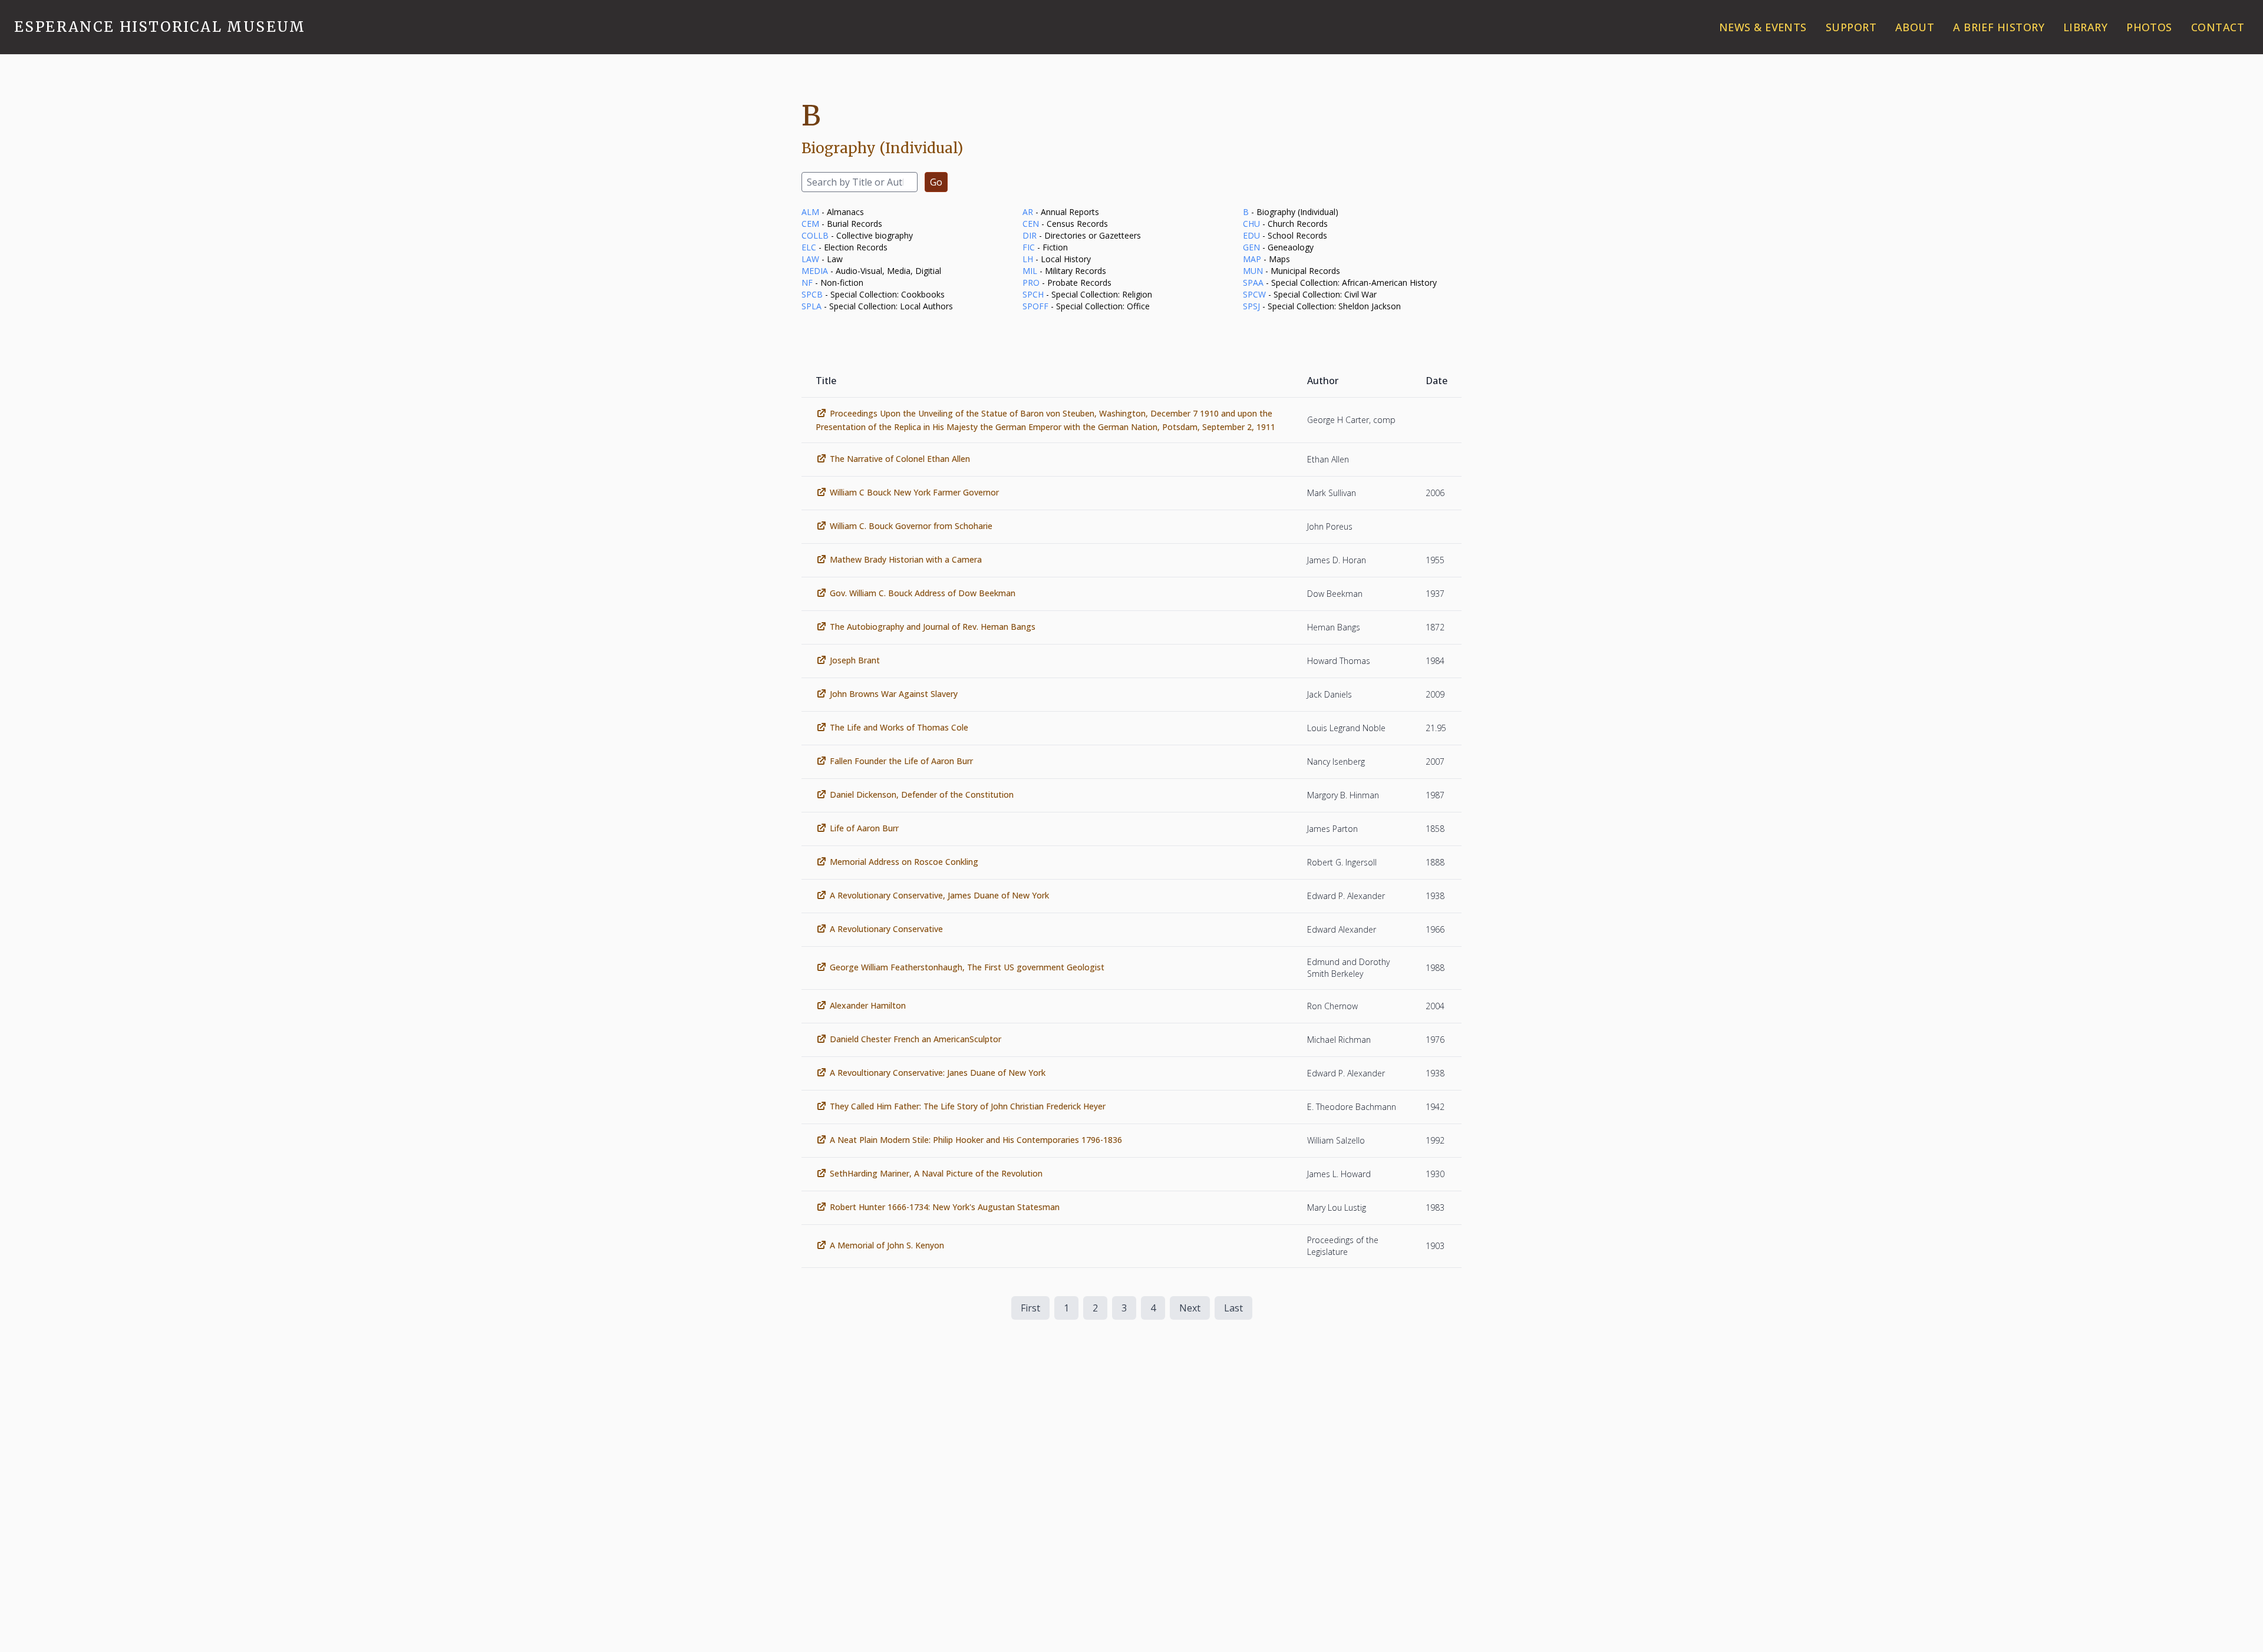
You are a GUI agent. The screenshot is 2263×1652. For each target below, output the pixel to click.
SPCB (812, 294)
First (1030, 1308)
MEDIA (815, 271)
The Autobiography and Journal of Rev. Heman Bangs (933, 627)
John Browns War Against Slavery (894, 694)
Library (2085, 27)
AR (1028, 212)
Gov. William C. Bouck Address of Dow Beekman (923, 593)
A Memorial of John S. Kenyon (887, 1245)
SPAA (1253, 283)
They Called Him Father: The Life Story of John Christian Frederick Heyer (968, 1106)
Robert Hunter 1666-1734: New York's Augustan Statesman (945, 1207)
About (1915, 27)
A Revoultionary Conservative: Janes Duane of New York (938, 1073)
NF (807, 283)
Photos (2149, 27)
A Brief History (1999, 27)
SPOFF (1035, 306)
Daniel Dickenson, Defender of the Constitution (922, 794)
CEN (1031, 224)
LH (1028, 259)
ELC (809, 247)
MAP (1252, 259)
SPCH (1033, 294)
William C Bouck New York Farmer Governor (914, 492)
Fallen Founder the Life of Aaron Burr (901, 761)
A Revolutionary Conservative (886, 929)
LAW (810, 259)
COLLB (815, 235)
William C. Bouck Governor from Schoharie (911, 526)
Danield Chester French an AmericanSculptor (916, 1039)
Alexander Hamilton (868, 1005)
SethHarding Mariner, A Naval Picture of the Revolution (936, 1173)
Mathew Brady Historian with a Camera (906, 559)
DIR (1030, 235)
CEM (810, 224)
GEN (1251, 247)
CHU (1251, 224)
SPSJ (1251, 306)
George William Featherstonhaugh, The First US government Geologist (967, 967)
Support (1851, 27)
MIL (1030, 271)
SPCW (1254, 294)
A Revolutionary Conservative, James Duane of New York (939, 895)
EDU (1251, 235)
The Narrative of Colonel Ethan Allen (900, 459)
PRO (1031, 283)
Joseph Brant (855, 660)
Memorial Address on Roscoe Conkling (904, 862)
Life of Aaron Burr (864, 828)
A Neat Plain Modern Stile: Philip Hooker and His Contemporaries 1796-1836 (976, 1140)
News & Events (1763, 27)
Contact (2218, 27)
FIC (1029, 247)
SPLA (811, 306)
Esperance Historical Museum (160, 27)
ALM (810, 212)
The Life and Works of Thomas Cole (899, 727)
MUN (1253, 271)
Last (1233, 1308)
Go (936, 182)
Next (1190, 1308)
